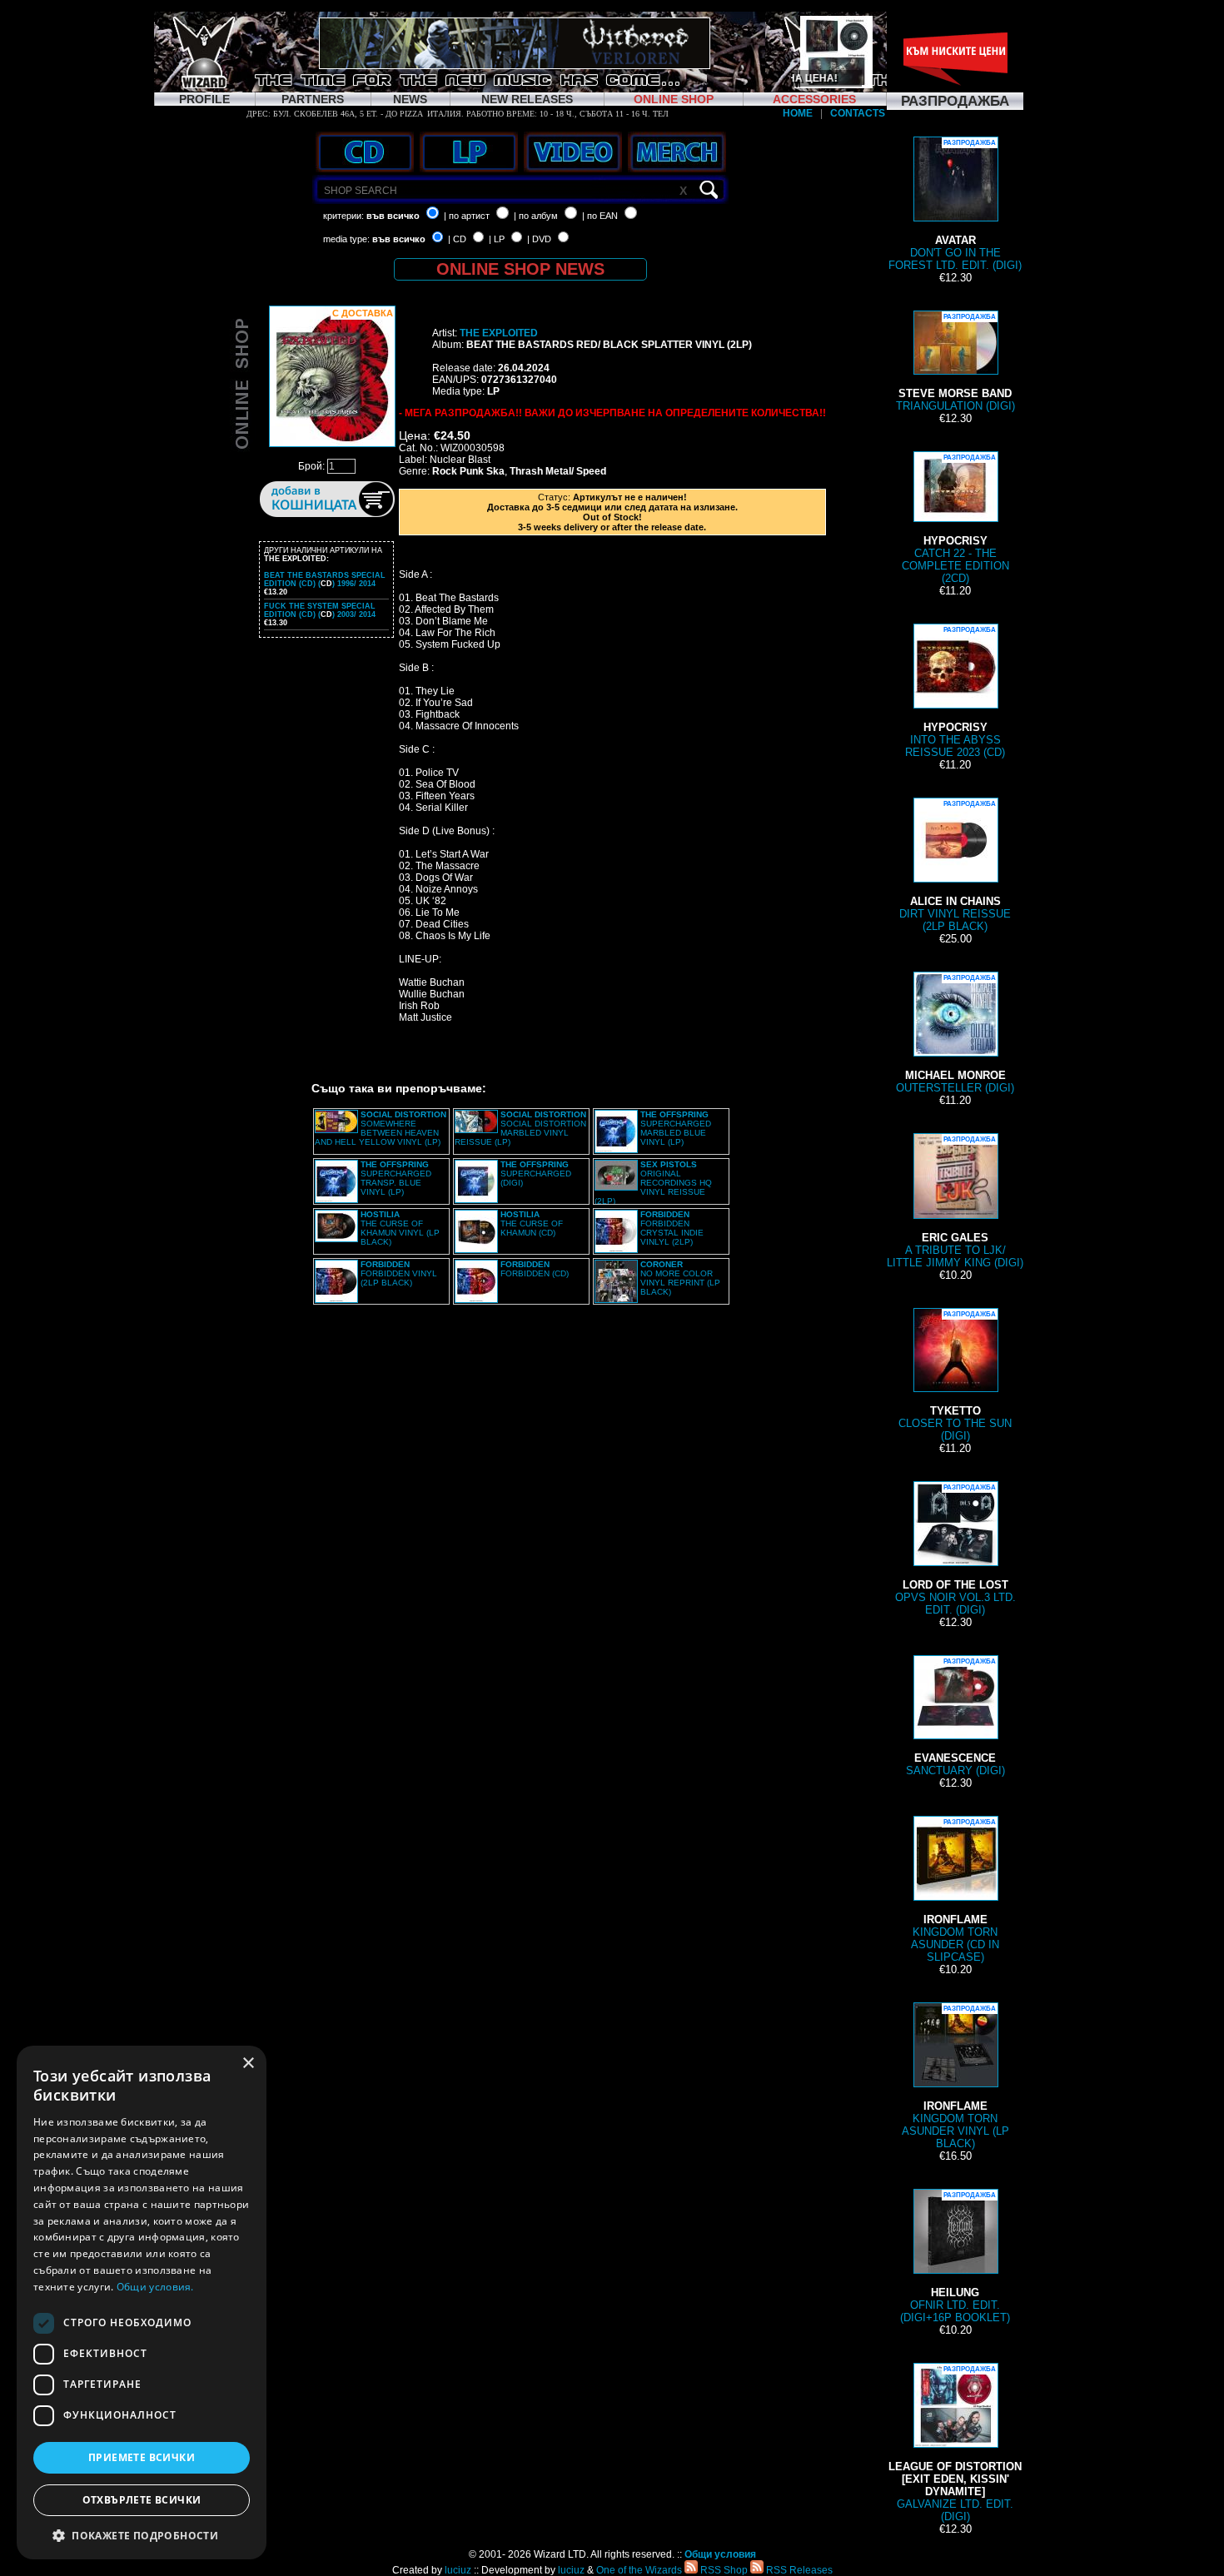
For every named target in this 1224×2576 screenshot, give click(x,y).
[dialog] (142, 2302)
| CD (457, 239)
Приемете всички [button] (142, 2457)
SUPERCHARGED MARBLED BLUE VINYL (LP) (676, 1128)
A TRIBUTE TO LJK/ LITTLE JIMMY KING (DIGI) (955, 1202)
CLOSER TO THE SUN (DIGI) (955, 1376)
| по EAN (600, 216)
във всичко (393, 216)
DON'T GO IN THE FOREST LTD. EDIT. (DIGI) (955, 205)
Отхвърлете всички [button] (142, 2500)
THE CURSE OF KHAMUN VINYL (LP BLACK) (400, 1228)
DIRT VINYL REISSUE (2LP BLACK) (955, 866)
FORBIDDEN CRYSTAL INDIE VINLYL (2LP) (672, 1228)
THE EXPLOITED (499, 333)
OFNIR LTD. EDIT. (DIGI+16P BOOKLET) (955, 2258)
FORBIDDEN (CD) (535, 1269)
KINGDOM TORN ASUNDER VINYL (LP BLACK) (955, 2077)
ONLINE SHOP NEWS (520, 269)
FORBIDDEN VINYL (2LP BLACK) (399, 1273)
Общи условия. (155, 2287)
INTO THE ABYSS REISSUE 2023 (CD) (955, 692)
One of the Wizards (639, 2570)
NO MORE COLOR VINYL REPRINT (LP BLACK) (680, 1278)
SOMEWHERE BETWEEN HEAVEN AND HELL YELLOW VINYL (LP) (381, 1128)
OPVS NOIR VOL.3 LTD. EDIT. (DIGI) (955, 1550)
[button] (142, 2535)
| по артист (467, 216)
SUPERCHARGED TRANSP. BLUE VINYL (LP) (396, 1178)
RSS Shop (723, 2570)
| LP (497, 239)
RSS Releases (798, 2570)
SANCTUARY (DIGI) (955, 1717)
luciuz (458, 2570)
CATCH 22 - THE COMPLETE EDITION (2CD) (955, 519)
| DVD (539, 239)
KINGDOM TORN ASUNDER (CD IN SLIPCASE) (955, 1891)
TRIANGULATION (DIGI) (955, 363)
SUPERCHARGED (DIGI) (536, 1174)
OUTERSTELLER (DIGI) (955, 1034)
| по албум (536, 216)
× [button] (248, 2064)
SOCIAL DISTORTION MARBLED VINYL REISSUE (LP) (520, 1128)
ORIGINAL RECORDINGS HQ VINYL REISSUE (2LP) (653, 1183)
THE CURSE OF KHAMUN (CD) (532, 1223)
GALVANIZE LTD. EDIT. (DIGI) (955, 2444)
